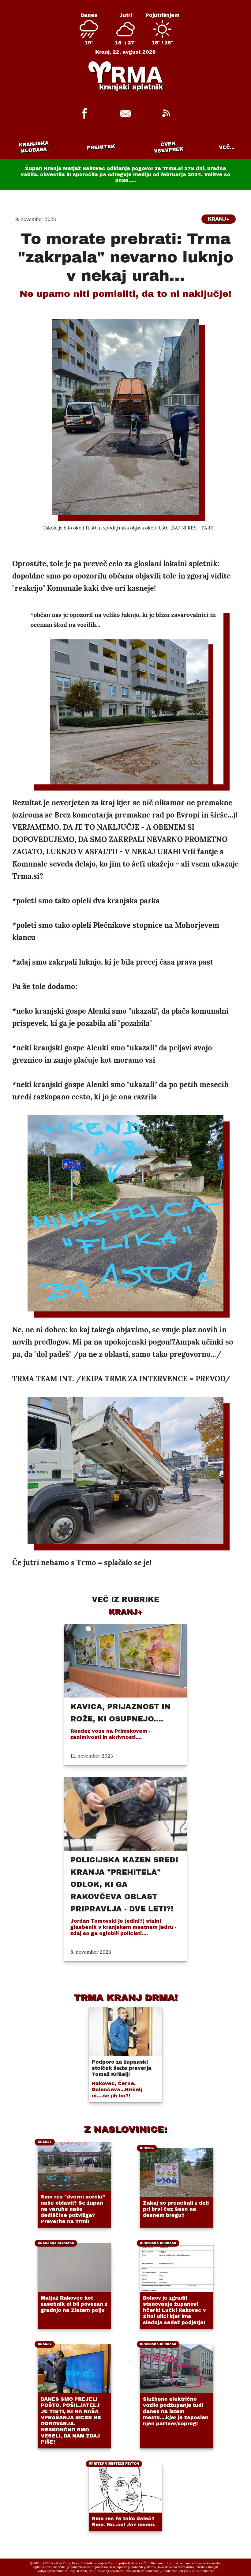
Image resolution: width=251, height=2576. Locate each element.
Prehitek (101, 147)
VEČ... (227, 147)
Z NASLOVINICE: (125, 2129)
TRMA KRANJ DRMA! (126, 1997)
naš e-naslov (212, 2563)
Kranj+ (219, 219)
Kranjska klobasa (34, 147)
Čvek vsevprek (169, 147)
